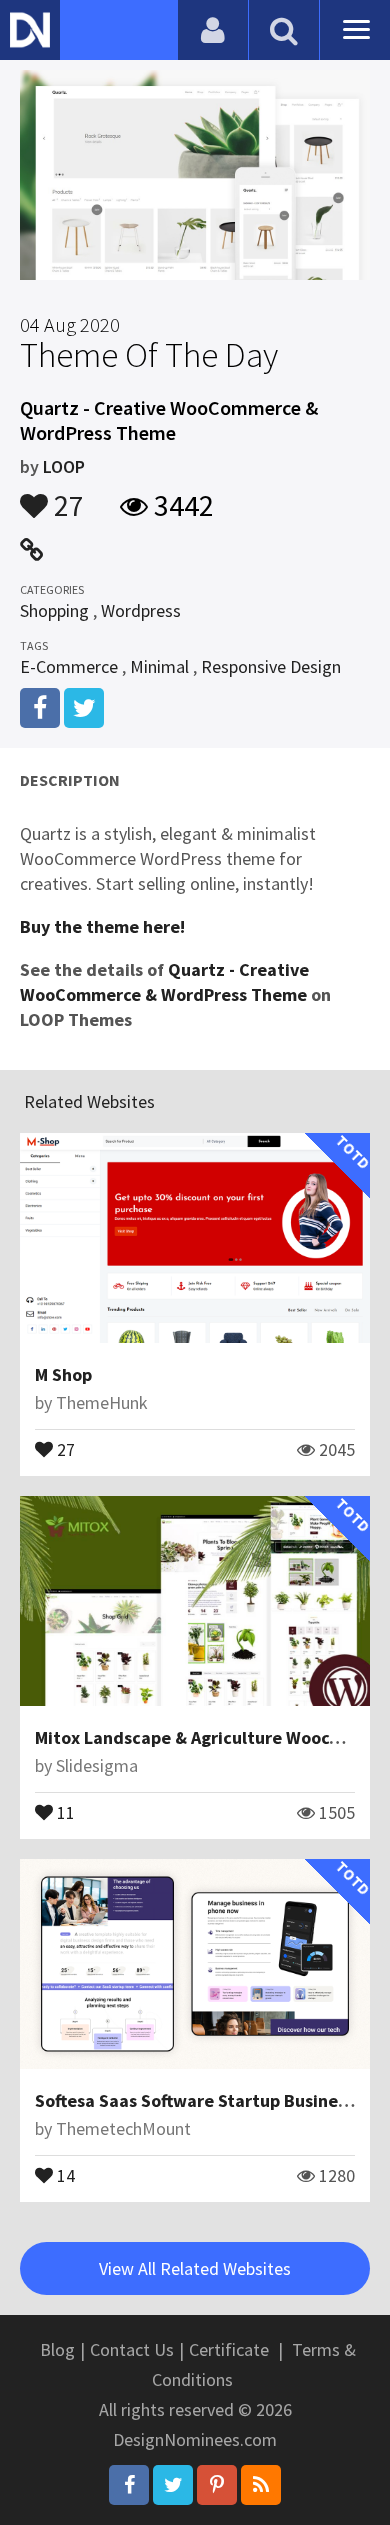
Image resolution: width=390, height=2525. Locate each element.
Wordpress (141, 610)
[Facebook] (129, 2485)
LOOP (64, 466)
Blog (57, 2349)
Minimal (159, 666)
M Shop (63, 1374)
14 (64, 2174)
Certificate (229, 2349)
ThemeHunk (102, 1402)
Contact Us (132, 2349)
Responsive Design (271, 666)
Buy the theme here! (102, 926)
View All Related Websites (195, 2268)
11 (64, 1811)
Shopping (54, 610)
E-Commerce (69, 666)
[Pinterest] (217, 2485)
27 (66, 496)
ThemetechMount (123, 2128)
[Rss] (261, 2485)
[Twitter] (173, 2485)
